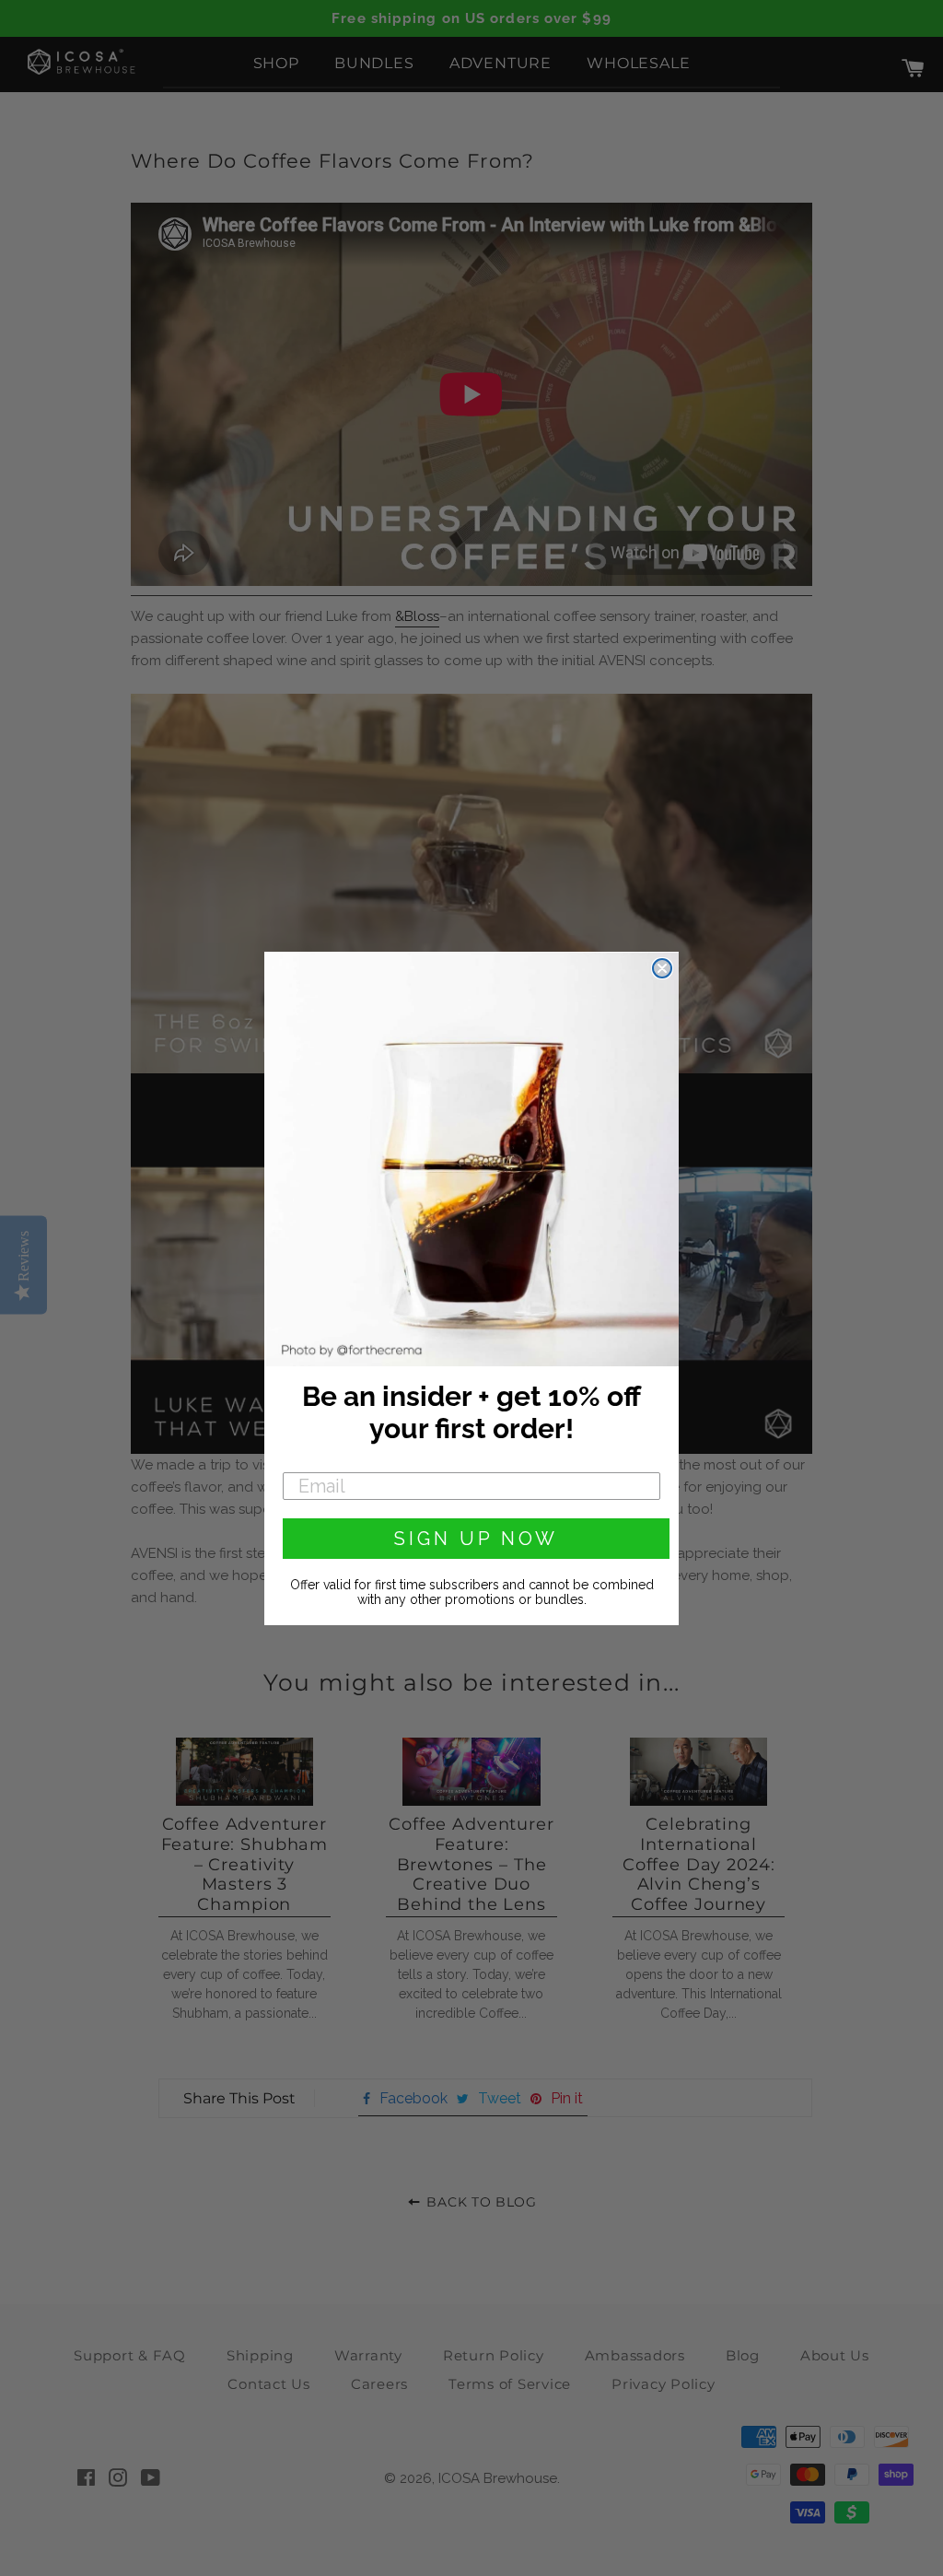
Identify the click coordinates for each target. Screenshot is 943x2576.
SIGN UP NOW (476, 1539)
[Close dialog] (662, 968)
